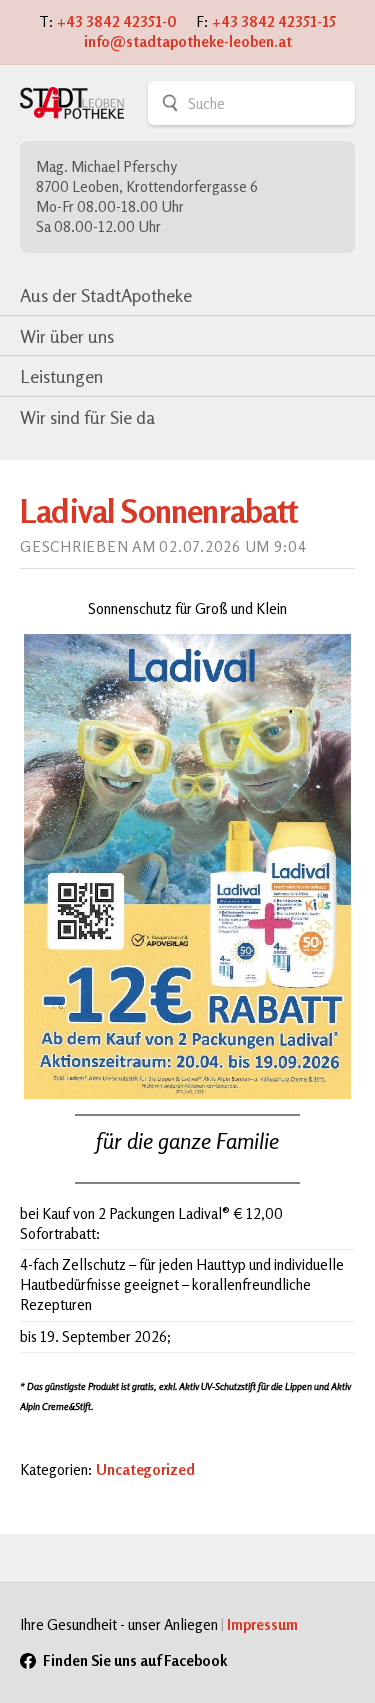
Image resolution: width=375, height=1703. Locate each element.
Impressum (262, 1624)
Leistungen (61, 376)
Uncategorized (145, 1469)
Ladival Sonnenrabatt (159, 511)
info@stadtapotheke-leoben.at (188, 41)
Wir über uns (67, 336)
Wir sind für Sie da (87, 417)
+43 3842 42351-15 (274, 21)
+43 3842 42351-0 (117, 21)
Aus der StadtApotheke (106, 295)
